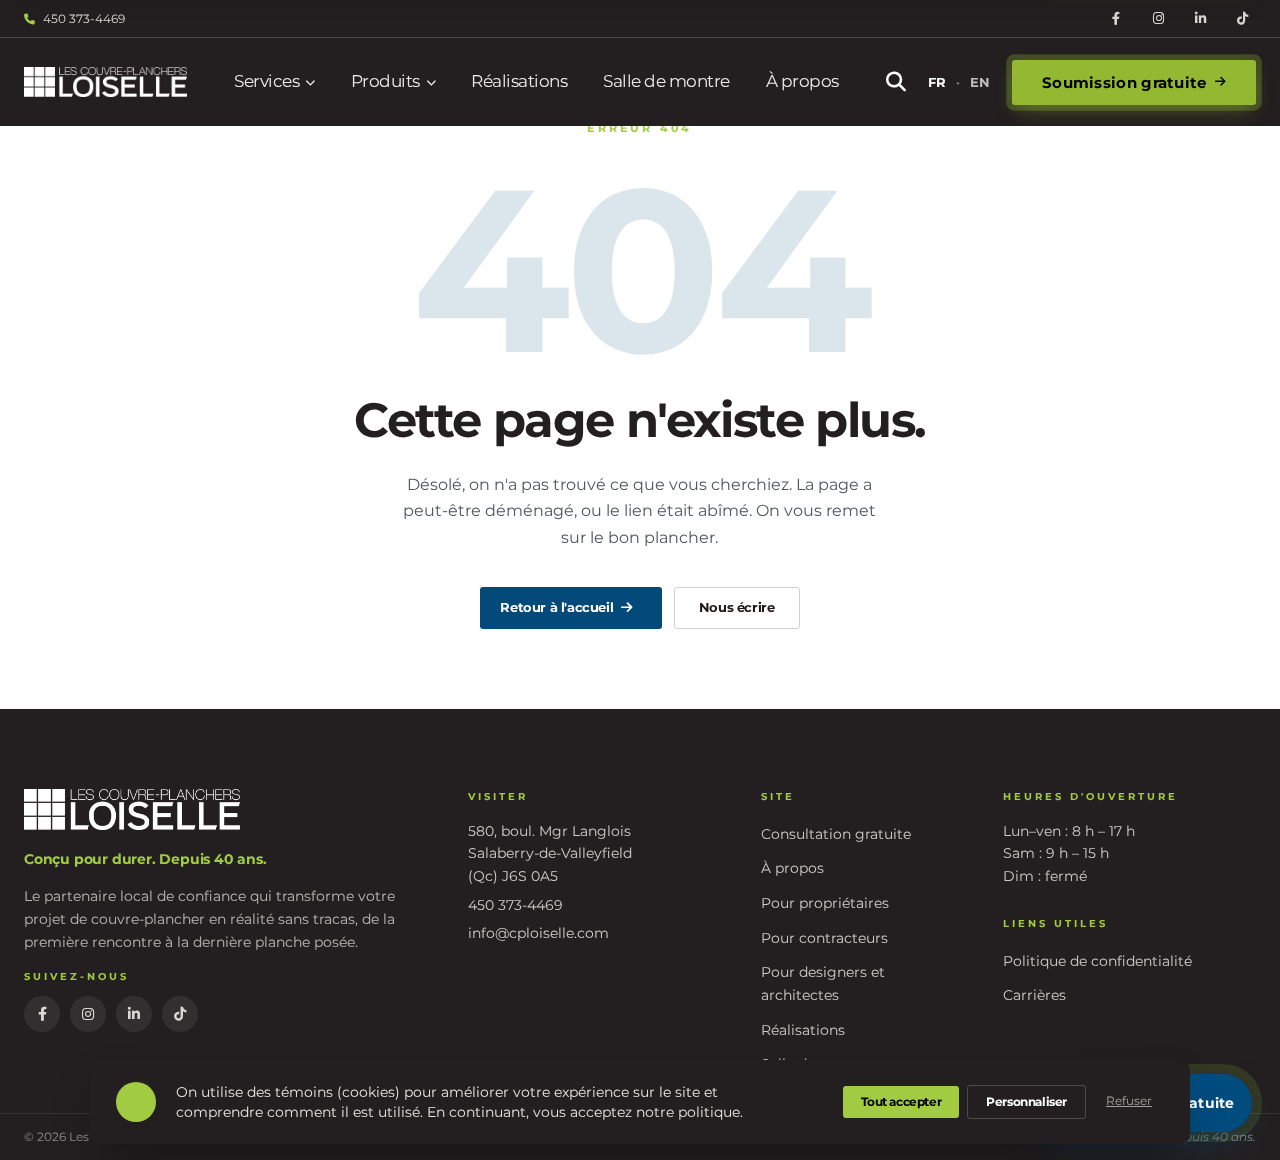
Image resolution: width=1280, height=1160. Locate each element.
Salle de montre (666, 81)
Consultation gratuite (836, 834)
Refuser (1129, 1100)
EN (980, 82)
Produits (385, 81)
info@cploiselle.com (538, 933)
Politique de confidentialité (1097, 961)
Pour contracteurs (824, 938)
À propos (802, 81)
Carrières (1034, 995)
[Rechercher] (896, 82)
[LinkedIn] (1200, 19)
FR (937, 82)
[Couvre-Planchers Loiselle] (105, 82)
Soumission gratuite (1124, 82)
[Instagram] (1158, 19)
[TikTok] (1242, 19)
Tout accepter (901, 1101)
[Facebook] (1116, 19)
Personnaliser (1026, 1101)
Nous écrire (737, 607)
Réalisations (519, 81)
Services (266, 81)
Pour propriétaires (825, 903)
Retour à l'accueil (556, 607)
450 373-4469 (84, 18)
